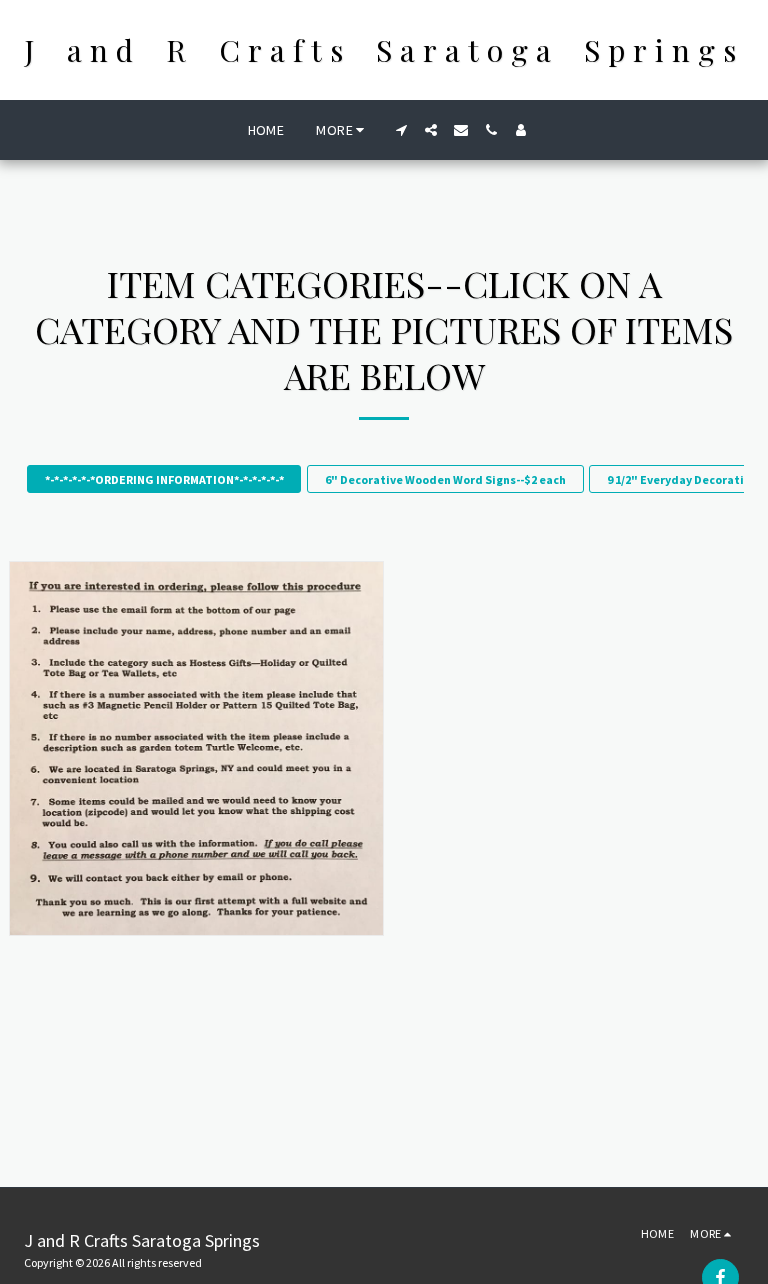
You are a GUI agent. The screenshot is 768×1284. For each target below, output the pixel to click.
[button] (401, 130)
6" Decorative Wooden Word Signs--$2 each (445, 479)
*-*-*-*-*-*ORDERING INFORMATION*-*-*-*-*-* (164, 479)
